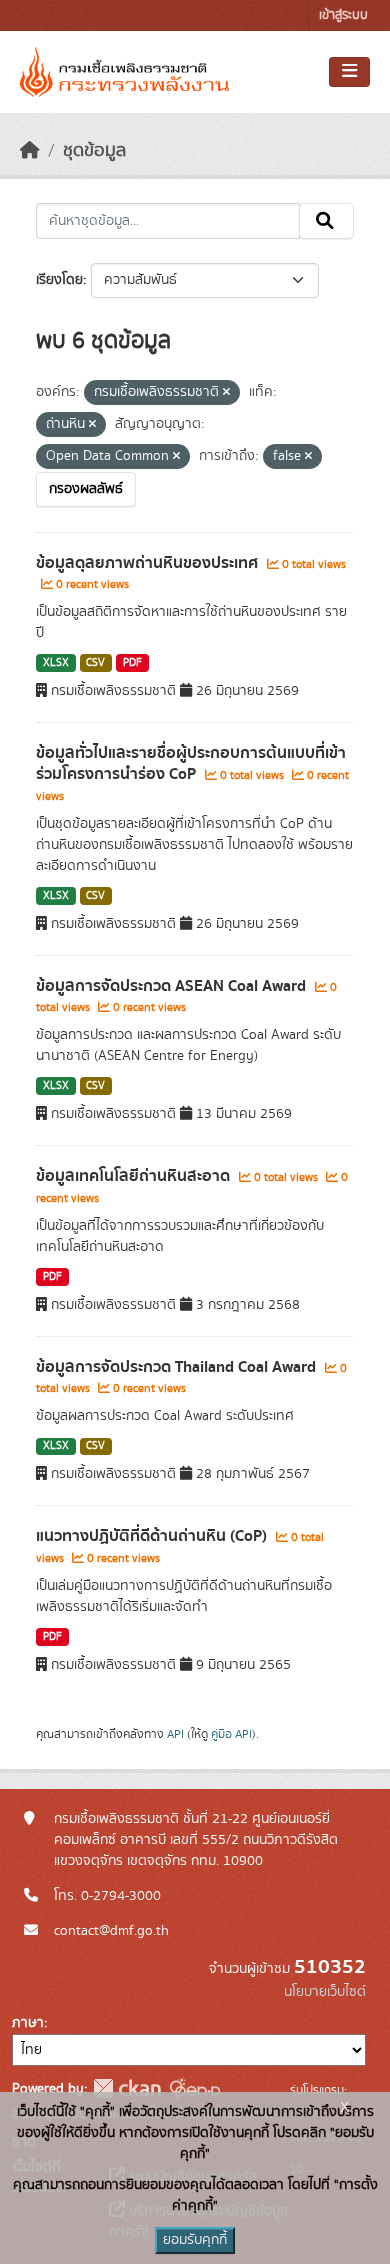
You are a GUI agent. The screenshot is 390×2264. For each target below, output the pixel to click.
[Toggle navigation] (349, 72)
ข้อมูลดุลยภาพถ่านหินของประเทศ (149, 563)
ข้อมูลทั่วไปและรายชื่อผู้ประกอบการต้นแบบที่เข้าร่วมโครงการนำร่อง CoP (191, 763)
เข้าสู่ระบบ (343, 15)
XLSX (56, 663)
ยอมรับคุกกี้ (195, 2240)
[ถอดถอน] (226, 393)
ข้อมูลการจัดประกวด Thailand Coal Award (178, 1367)
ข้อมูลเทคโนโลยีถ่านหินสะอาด (135, 1176)
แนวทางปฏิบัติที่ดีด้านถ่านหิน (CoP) (153, 1536)
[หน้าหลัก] (30, 151)
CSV (95, 663)
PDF (132, 663)
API (175, 1734)
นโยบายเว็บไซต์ (325, 1992)
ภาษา (28, 2023)
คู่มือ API (231, 1734)
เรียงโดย (59, 280)
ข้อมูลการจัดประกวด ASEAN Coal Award (173, 986)
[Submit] (326, 221)
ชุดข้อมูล (94, 151)
